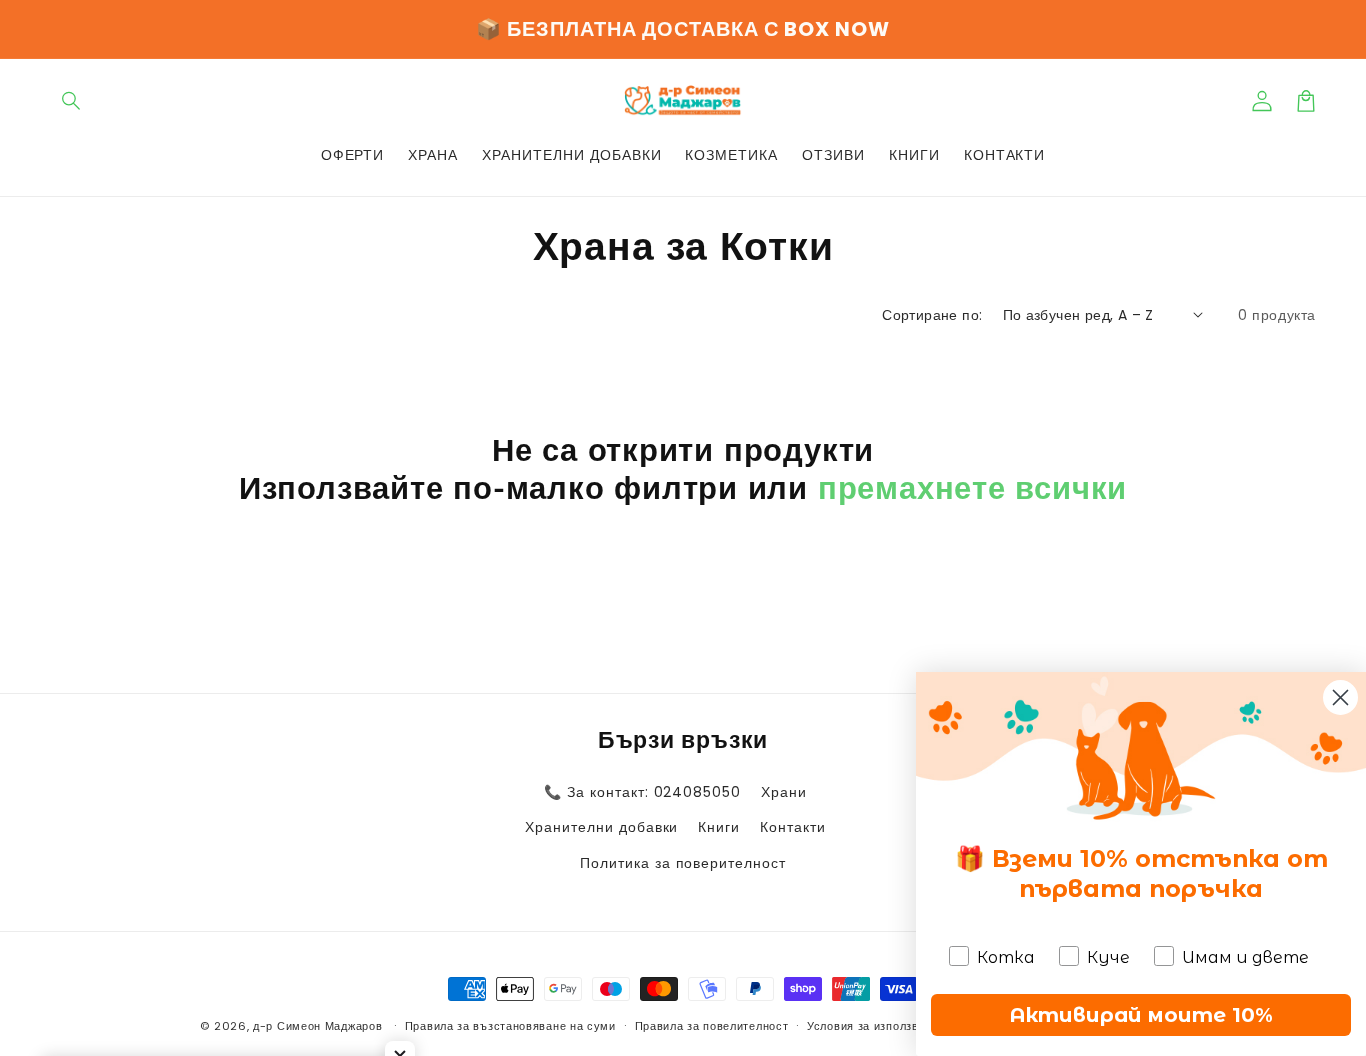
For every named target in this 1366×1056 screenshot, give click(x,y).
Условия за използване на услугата (908, 1026)
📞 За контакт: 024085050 (642, 792)
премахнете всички (972, 488)
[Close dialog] (1340, 697)
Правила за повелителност (712, 1026)
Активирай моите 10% (1141, 1015)
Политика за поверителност (683, 863)
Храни (784, 792)
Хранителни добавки (601, 827)
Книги (719, 827)
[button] (72, 101)
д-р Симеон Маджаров (319, 1026)
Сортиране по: (932, 315)
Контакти (793, 827)
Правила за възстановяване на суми (510, 1026)
